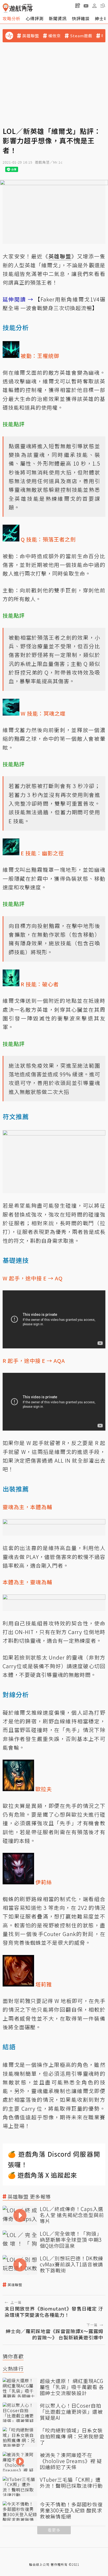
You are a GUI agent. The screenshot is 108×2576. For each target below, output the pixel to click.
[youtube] (86, 6)
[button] (103, 6)
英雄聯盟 (31, 36)
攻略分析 (12, 18)
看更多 (54, 2530)
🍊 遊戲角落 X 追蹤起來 (42, 2175)
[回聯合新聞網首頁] (6, 8)
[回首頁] (18, 8)
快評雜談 (81, 18)
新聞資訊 (58, 18)
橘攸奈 (55, 36)
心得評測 (35, 18)
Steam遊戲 (81, 36)
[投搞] (78, 6)
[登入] (94, 6)
